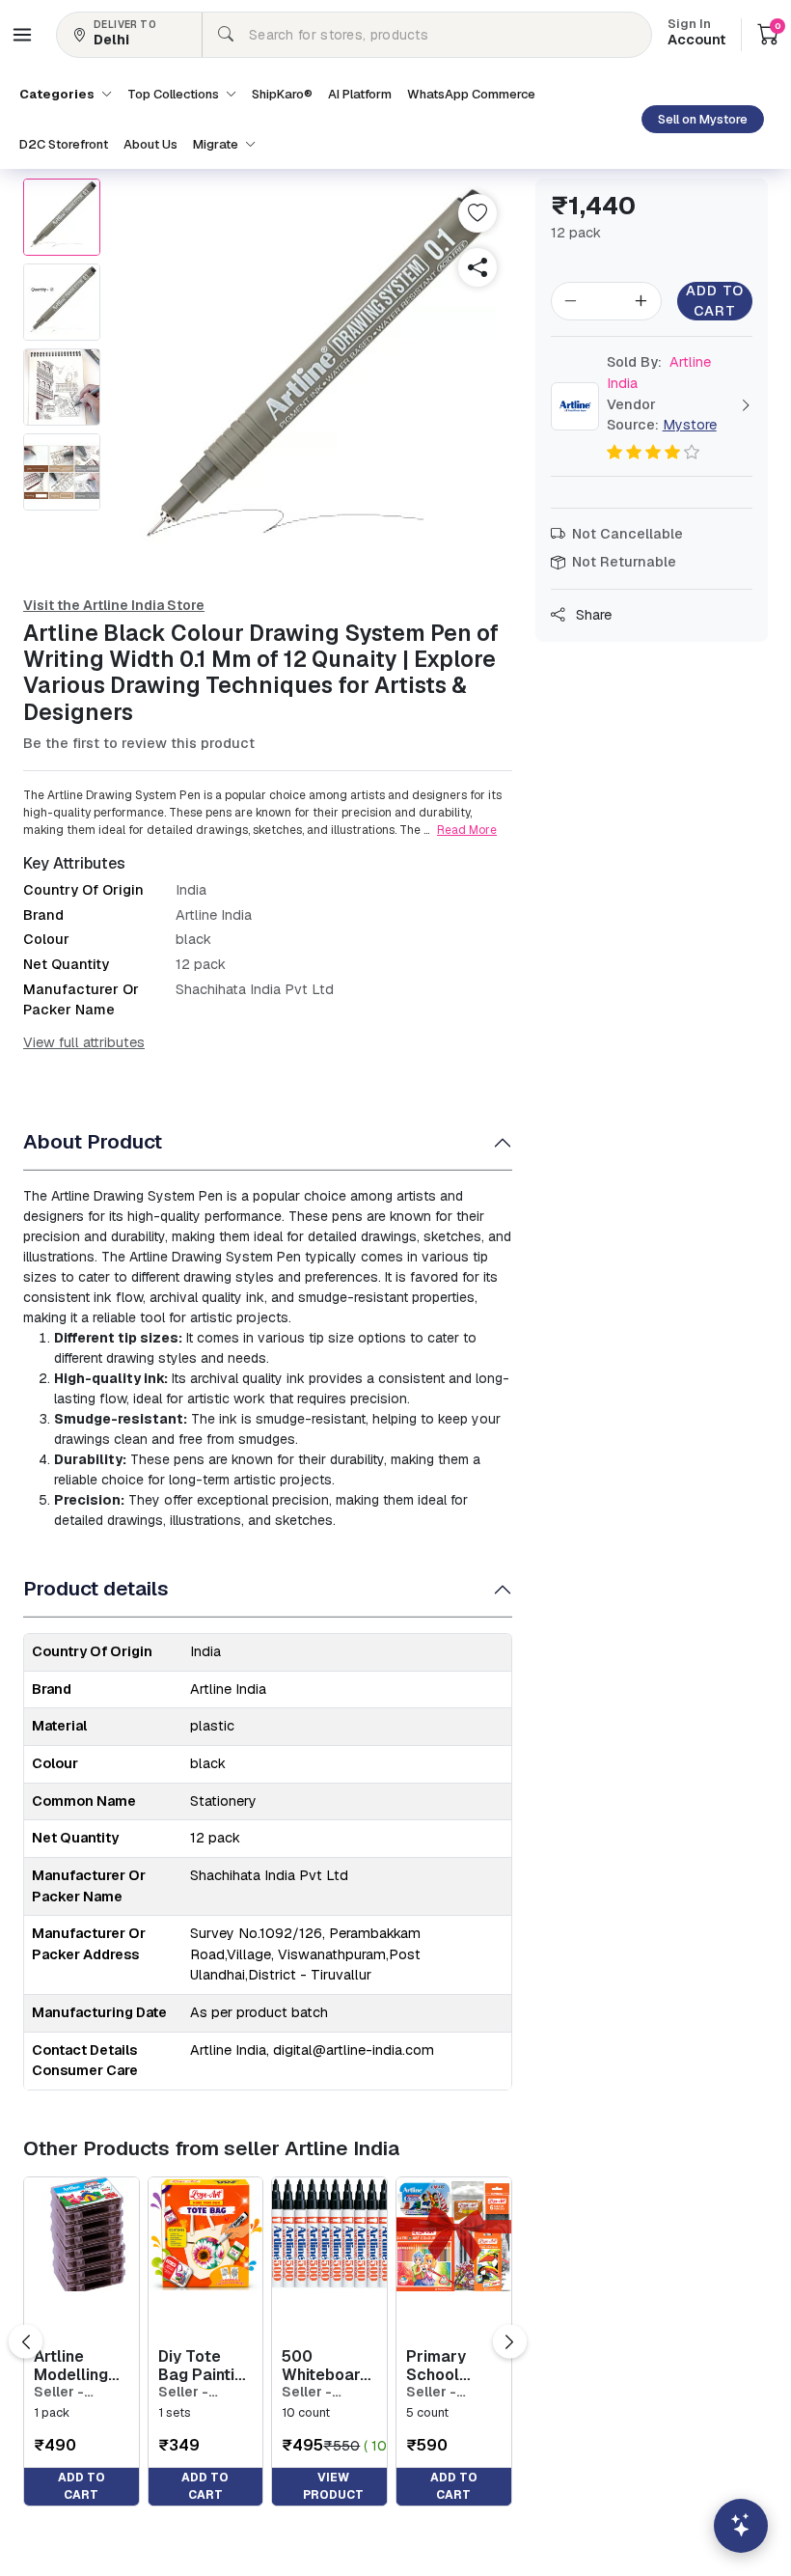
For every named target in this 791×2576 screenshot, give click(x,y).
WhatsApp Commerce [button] (471, 94)
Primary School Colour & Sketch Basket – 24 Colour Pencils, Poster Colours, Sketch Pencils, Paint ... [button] (451, 2366)
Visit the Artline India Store (114, 605)
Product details (96, 1588)
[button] (22, 35)
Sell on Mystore (703, 119)
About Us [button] (150, 144)
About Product (93, 1141)
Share (592, 615)
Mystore (690, 425)
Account (696, 34)
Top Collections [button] (175, 94)
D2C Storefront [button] (64, 144)
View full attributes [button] (84, 1042)
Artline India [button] (659, 373)
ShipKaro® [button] (282, 94)
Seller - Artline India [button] (74, 2392)
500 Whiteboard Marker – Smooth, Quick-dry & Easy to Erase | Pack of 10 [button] (328, 2366)
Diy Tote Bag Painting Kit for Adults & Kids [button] (205, 2366)
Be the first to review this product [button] (139, 743)
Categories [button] (58, 94)
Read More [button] (467, 830)
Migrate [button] (217, 144)
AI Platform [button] (360, 94)
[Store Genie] (741, 2526)
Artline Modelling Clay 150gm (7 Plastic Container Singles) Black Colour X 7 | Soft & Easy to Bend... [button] (78, 2366)
